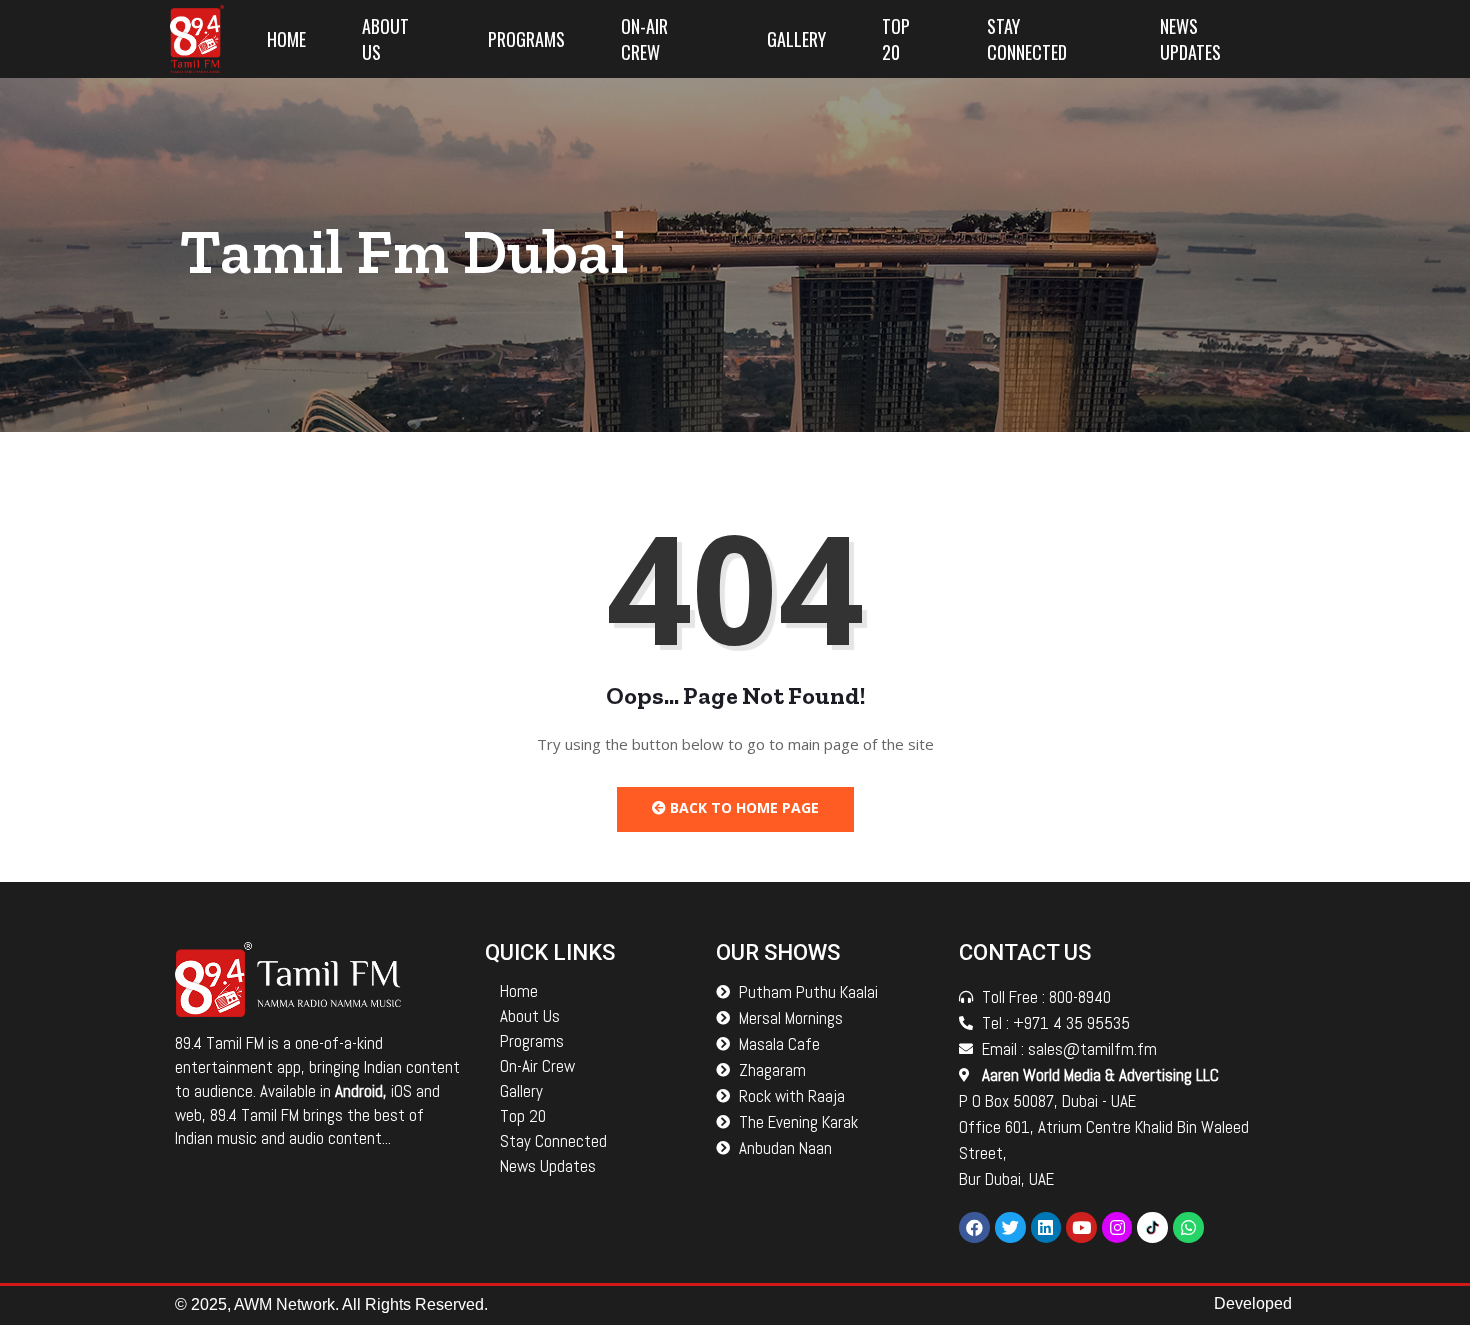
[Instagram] (1117, 1227)
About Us (385, 39)
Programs (526, 39)
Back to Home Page (742, 807)
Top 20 (896, 39)
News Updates (1190, 39)
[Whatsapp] (1188, 1227)
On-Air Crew (644, 39)
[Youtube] (1081, 1227)
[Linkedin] (1046, 1227)
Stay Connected (1027, 39)
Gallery (796, 39)
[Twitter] (1010, 1227)
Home (286, 39)
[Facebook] (974, 1227)
